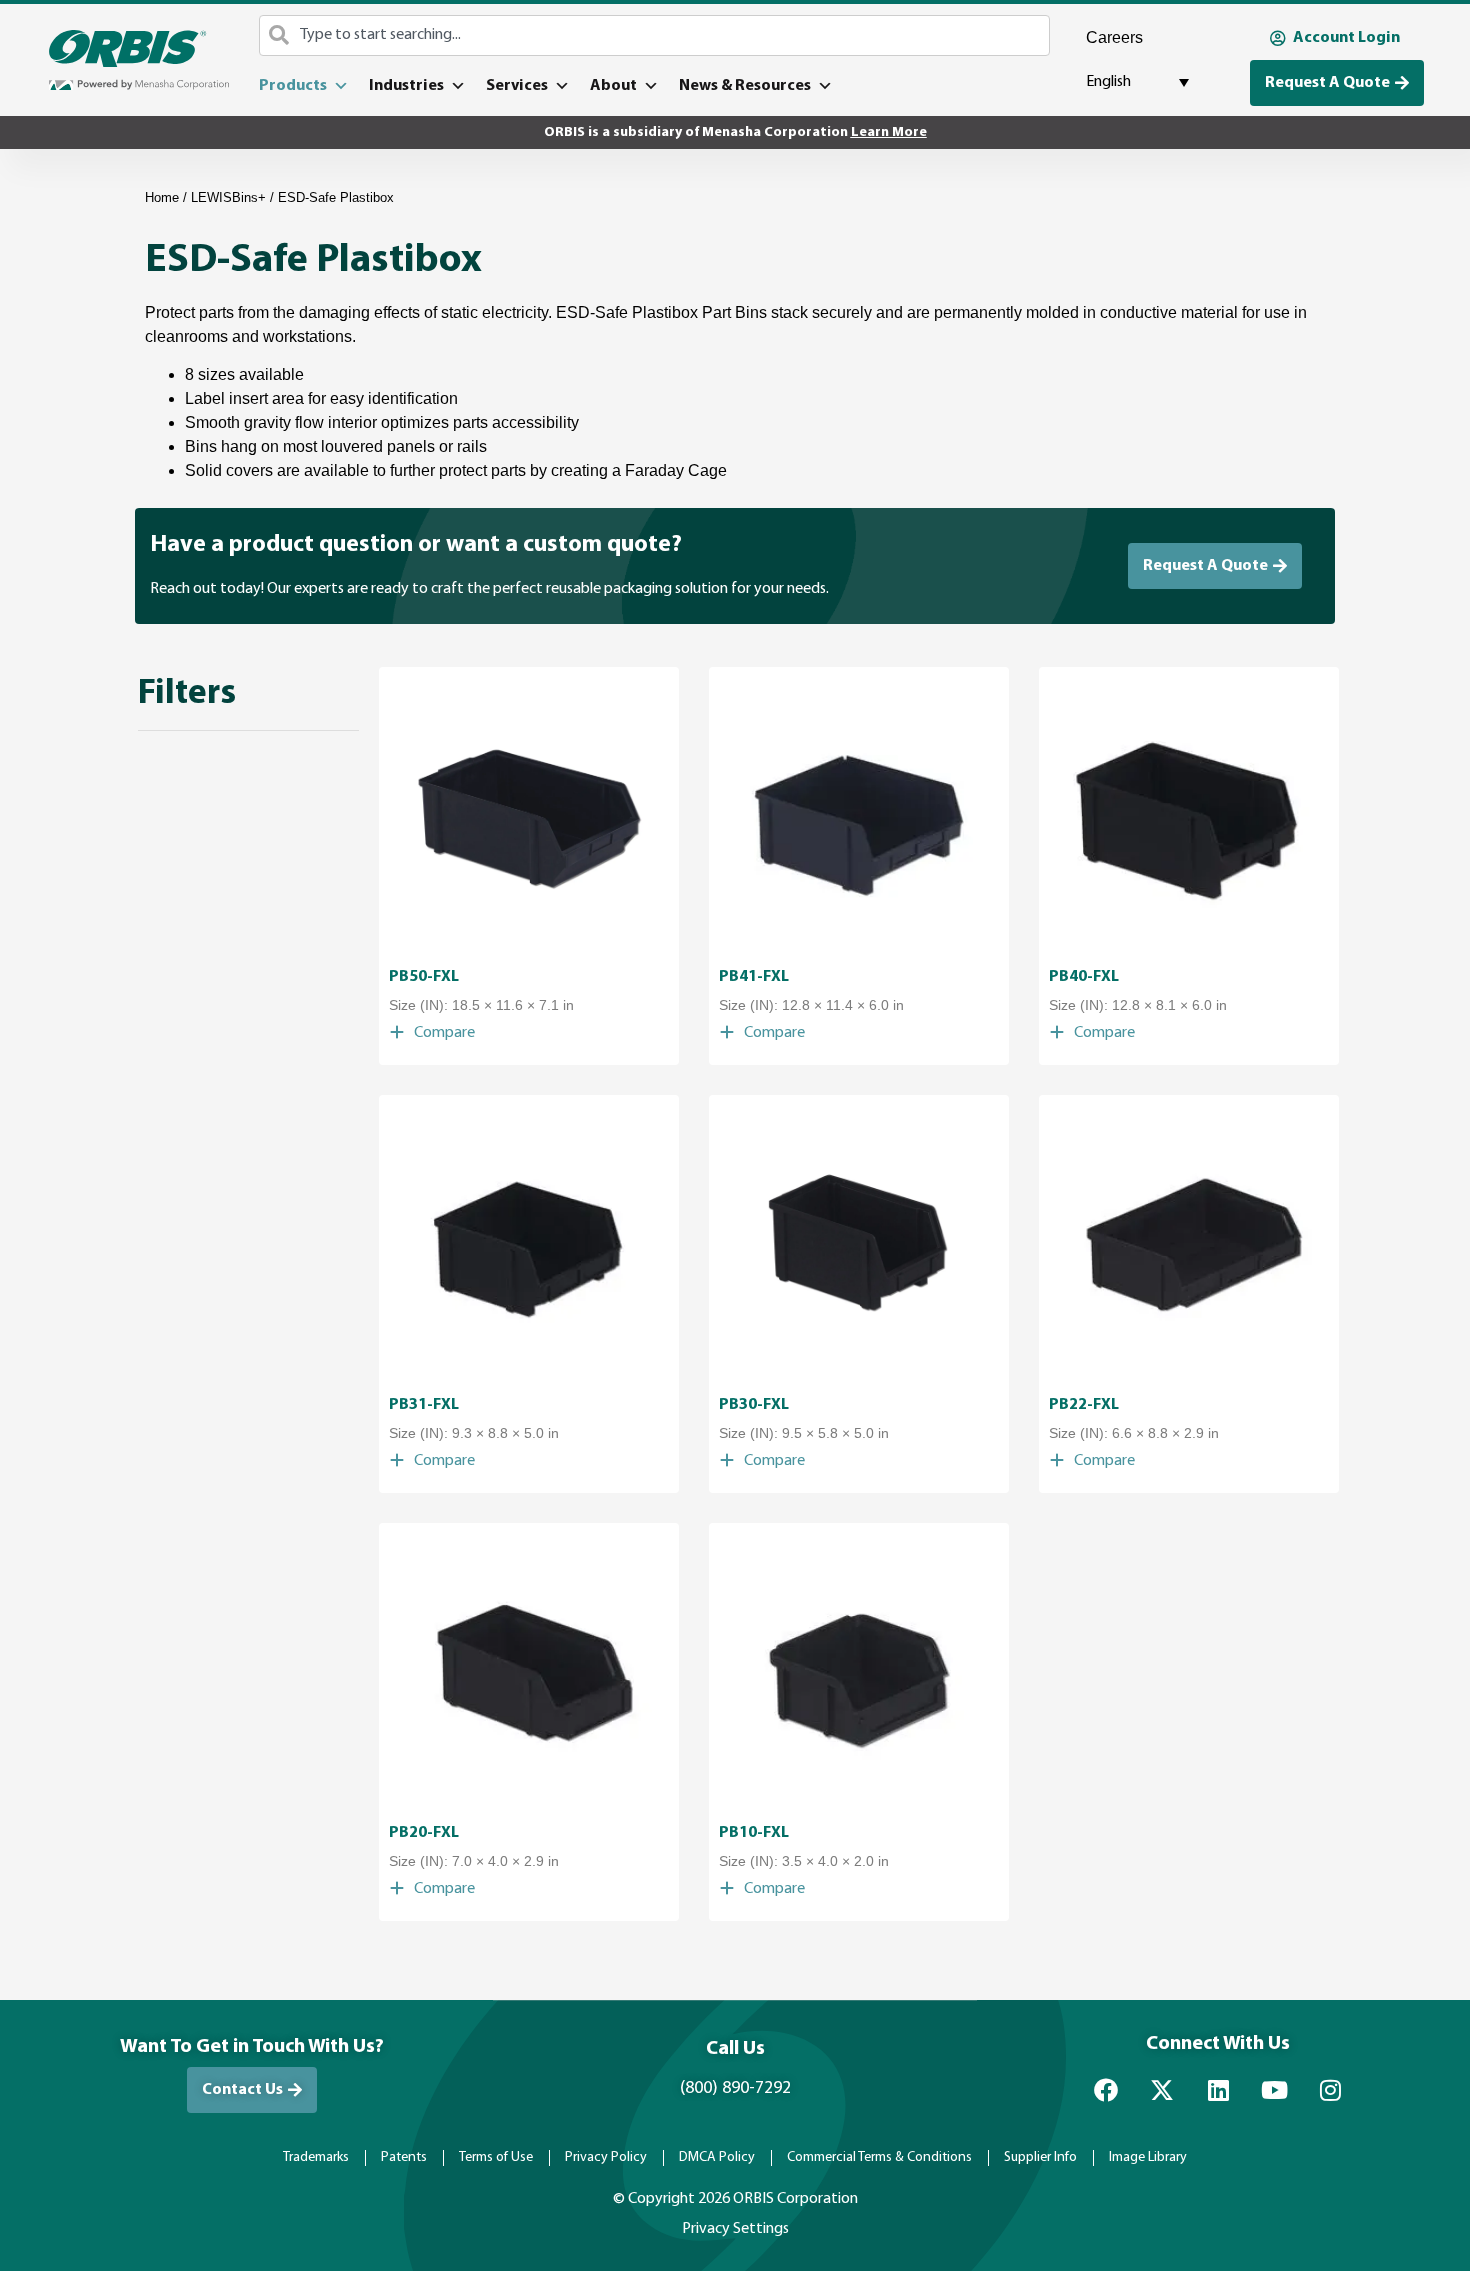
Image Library (1148, 2157)
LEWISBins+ (228, 197)
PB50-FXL (424, 977)
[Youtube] (1274, 2090)
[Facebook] (1106, 2090)
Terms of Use (496, 2157)
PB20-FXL (424, 1833)
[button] (432, 1033)
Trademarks (316, 2157)
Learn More (889, 132)
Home (162, 197)
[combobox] (654, 35)
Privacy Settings (735, 2229)
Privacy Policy (606, 2157)
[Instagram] (1330, 2090)
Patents (404, 2157)
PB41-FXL (754, 977)
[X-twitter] (1162, 2090)
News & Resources (745, 86)
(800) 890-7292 (735, 2088)
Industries (406, 86)
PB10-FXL (754, 1833)
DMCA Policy (717, 2157)
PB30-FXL (754, 1405)
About (613, 86)
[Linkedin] (1218, 2090)
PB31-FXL (424, 1405)
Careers (1114, 37)
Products (293, 86)
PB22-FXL (1084, 1405)
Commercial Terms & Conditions (879, 2157)
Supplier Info (1040, 2157)
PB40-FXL (1084, 977)
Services (517, 86)
